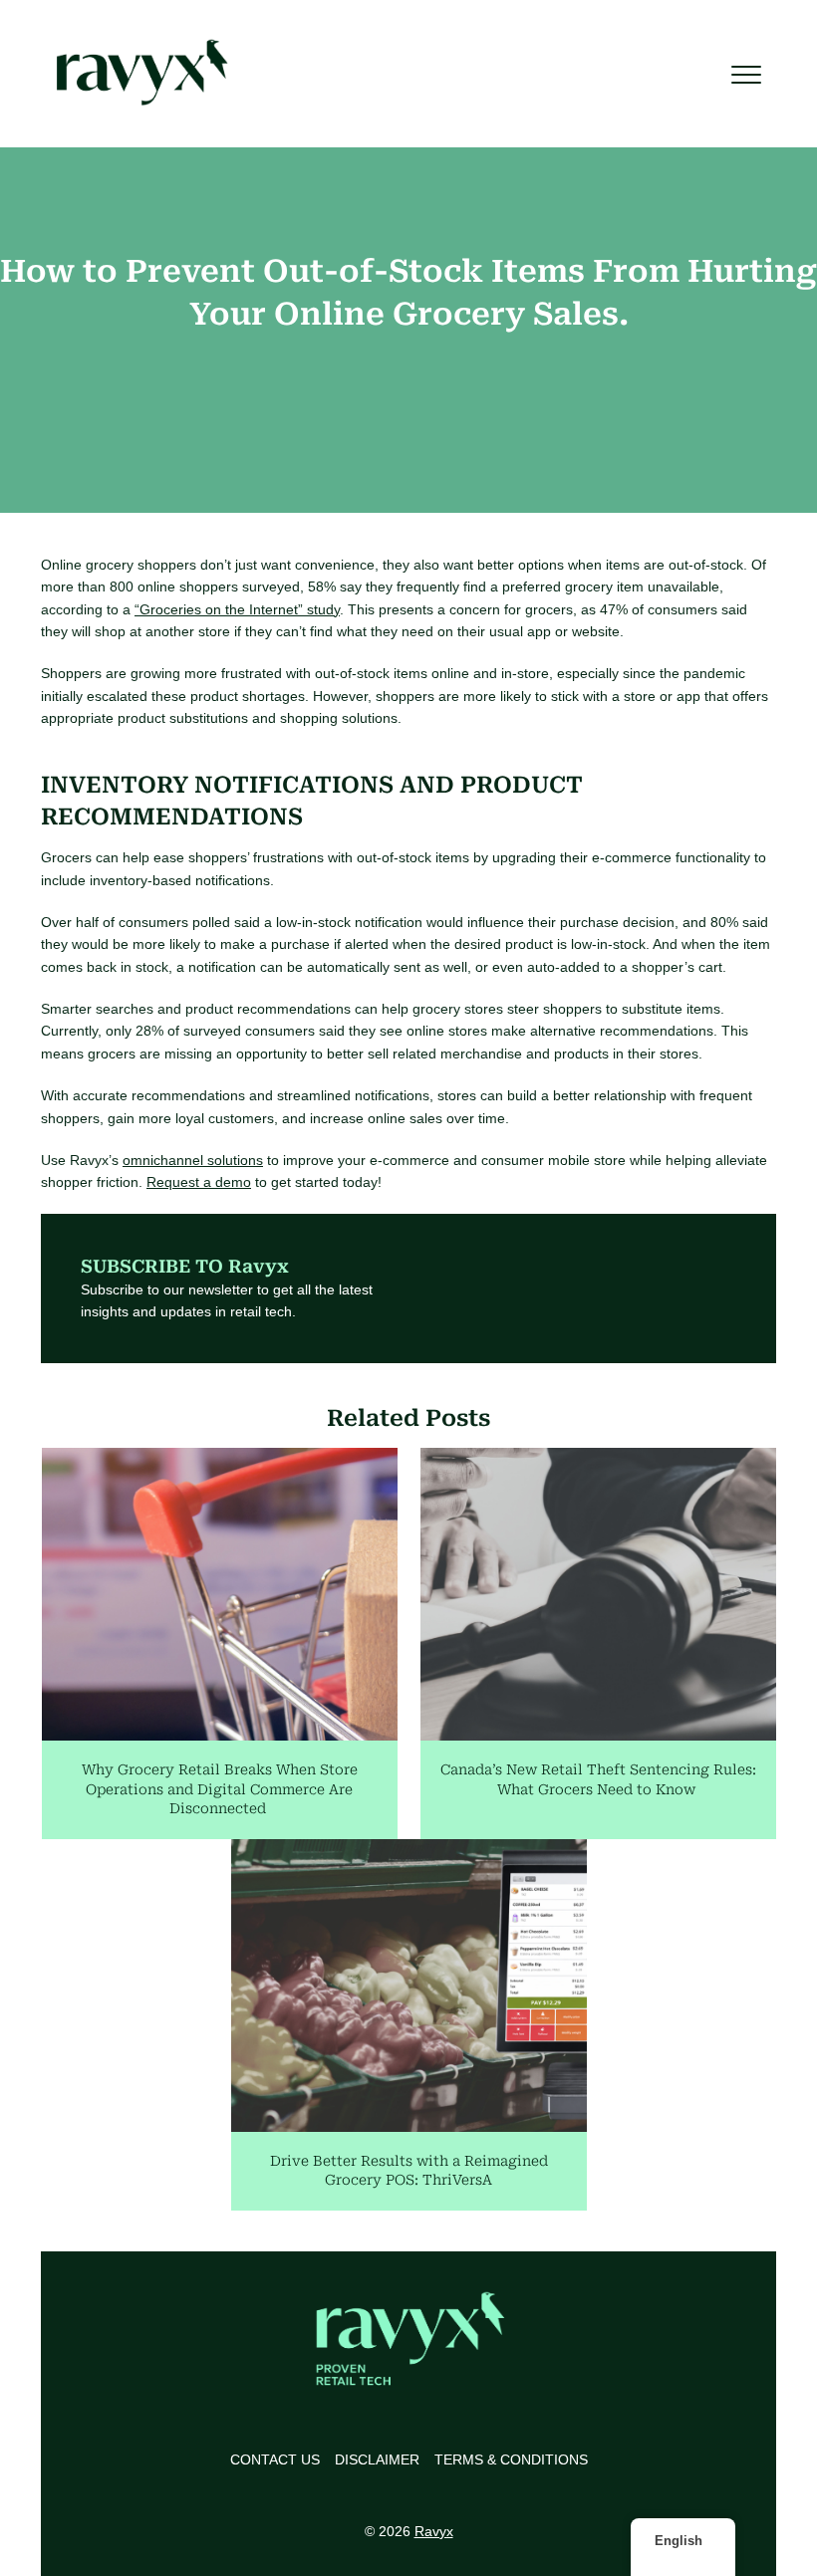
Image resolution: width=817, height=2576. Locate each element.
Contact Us (275, 2459)
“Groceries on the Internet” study (237, 609)
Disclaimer (377, 2459)
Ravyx (434, 2531)
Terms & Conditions (511, 2459)
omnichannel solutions (193, 1160)
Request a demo (199, 1182)
